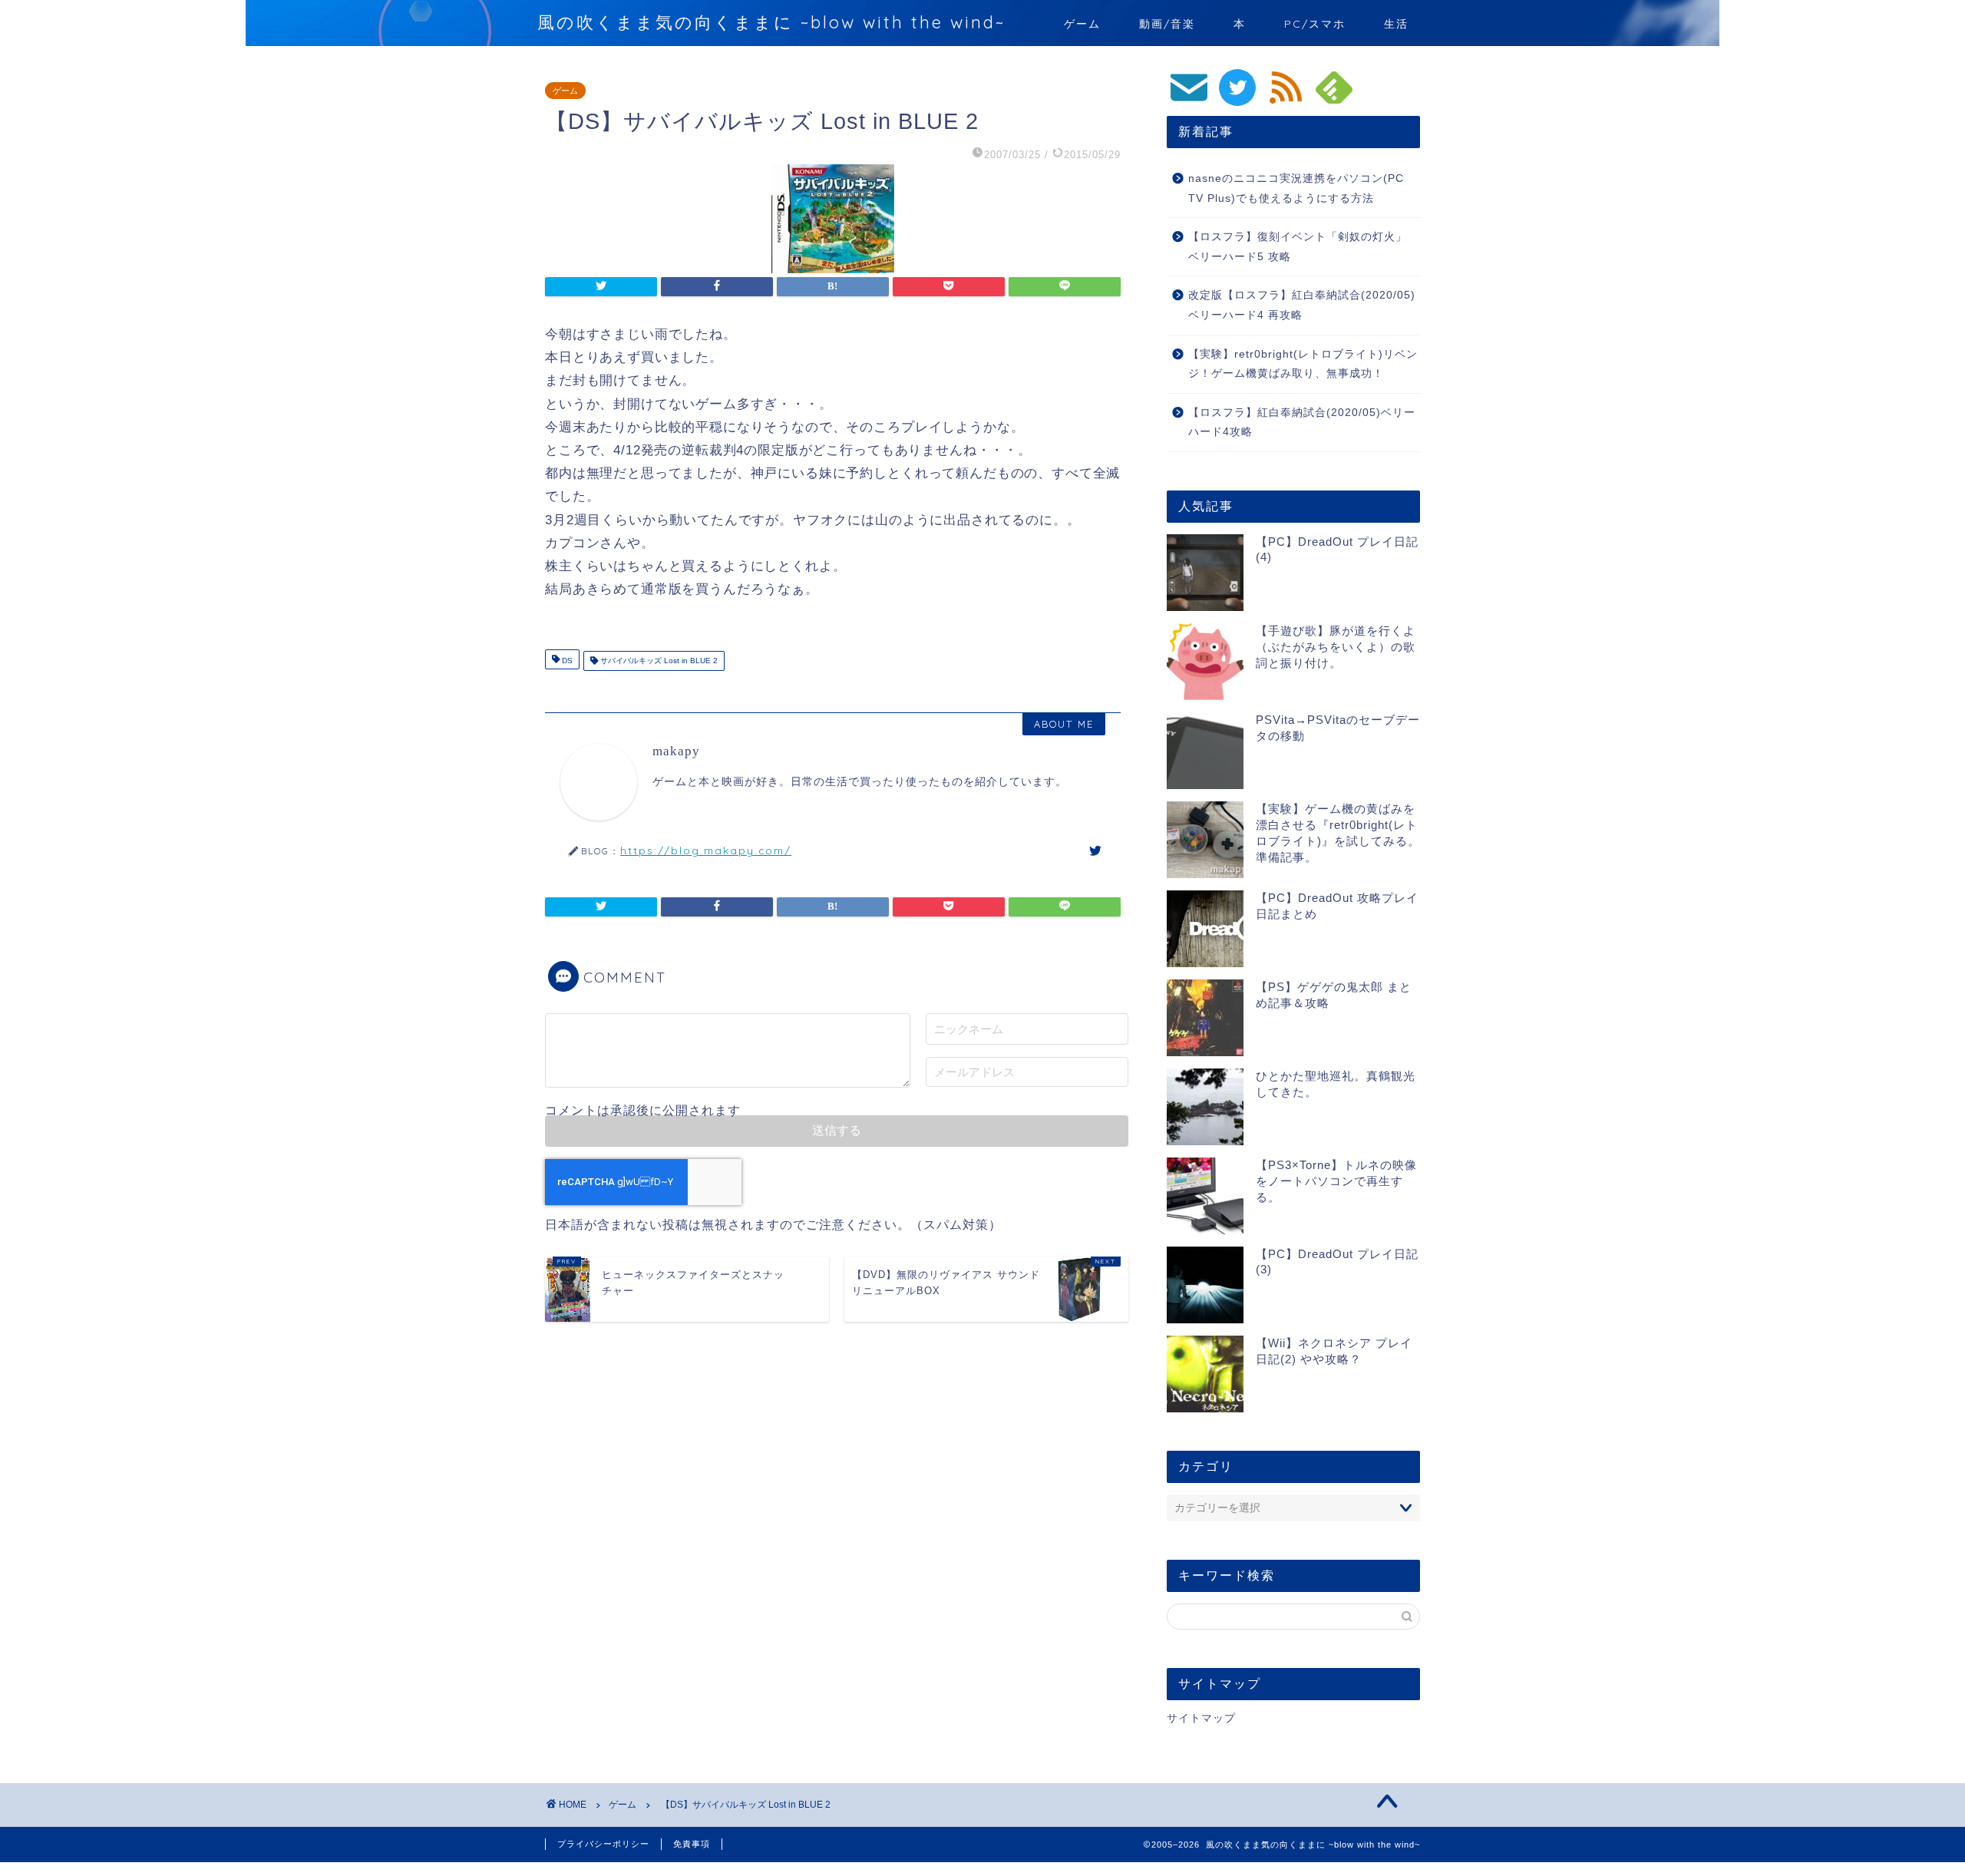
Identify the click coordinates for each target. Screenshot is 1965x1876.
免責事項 (692, 1844)
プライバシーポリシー (603, 1844)
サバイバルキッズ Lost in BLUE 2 (658, 661)
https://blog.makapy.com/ (706, 850)
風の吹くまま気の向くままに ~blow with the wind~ (771, 22)
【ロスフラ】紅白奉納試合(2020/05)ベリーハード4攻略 (1302, 423)
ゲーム (1082, 24)
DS (566, 661)
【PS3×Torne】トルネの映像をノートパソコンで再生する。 (1336, 1181)
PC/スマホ (1315, 24)
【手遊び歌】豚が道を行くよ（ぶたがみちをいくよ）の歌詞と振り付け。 (1336, 647)
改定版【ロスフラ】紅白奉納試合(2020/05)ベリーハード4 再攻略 (1302, 305)
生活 (1396, 24)
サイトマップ (1201, 1718)
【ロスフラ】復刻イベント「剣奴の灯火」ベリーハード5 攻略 (1298, 247)
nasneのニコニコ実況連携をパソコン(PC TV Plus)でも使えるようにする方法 (1296, 188)
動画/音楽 (1167, 24)
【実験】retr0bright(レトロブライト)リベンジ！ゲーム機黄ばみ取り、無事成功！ (1303, 364)
